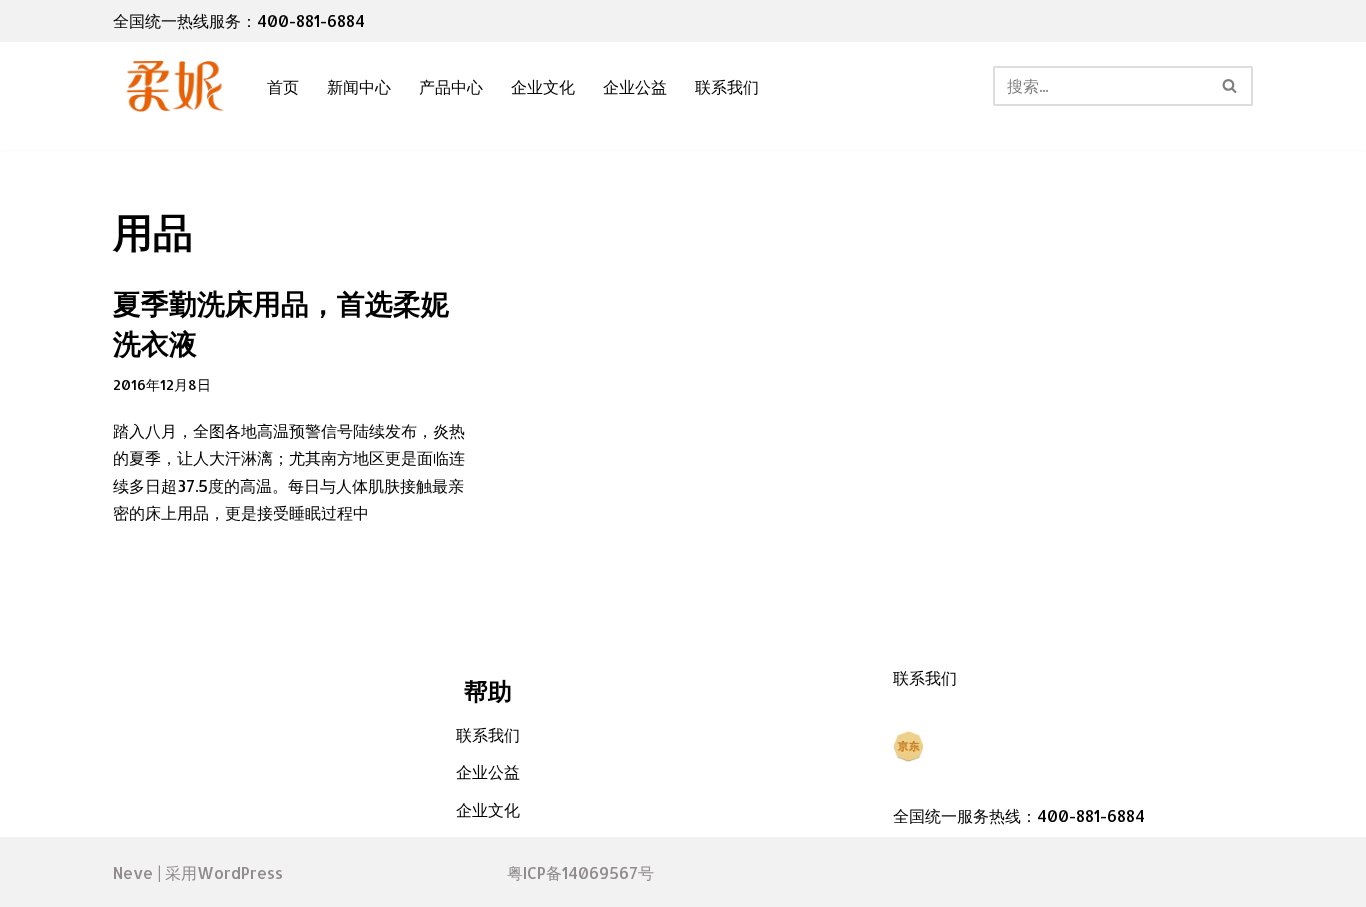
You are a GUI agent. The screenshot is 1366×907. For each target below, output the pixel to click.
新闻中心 (359, 86)
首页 (283, 86)
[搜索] (1230, 86)
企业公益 (635, 86)
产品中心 (451, 86)
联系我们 (727, 86)
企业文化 (543, 86)
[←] (173, 86)
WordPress (240, 872)
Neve (133, 872)
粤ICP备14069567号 (580, 872)
